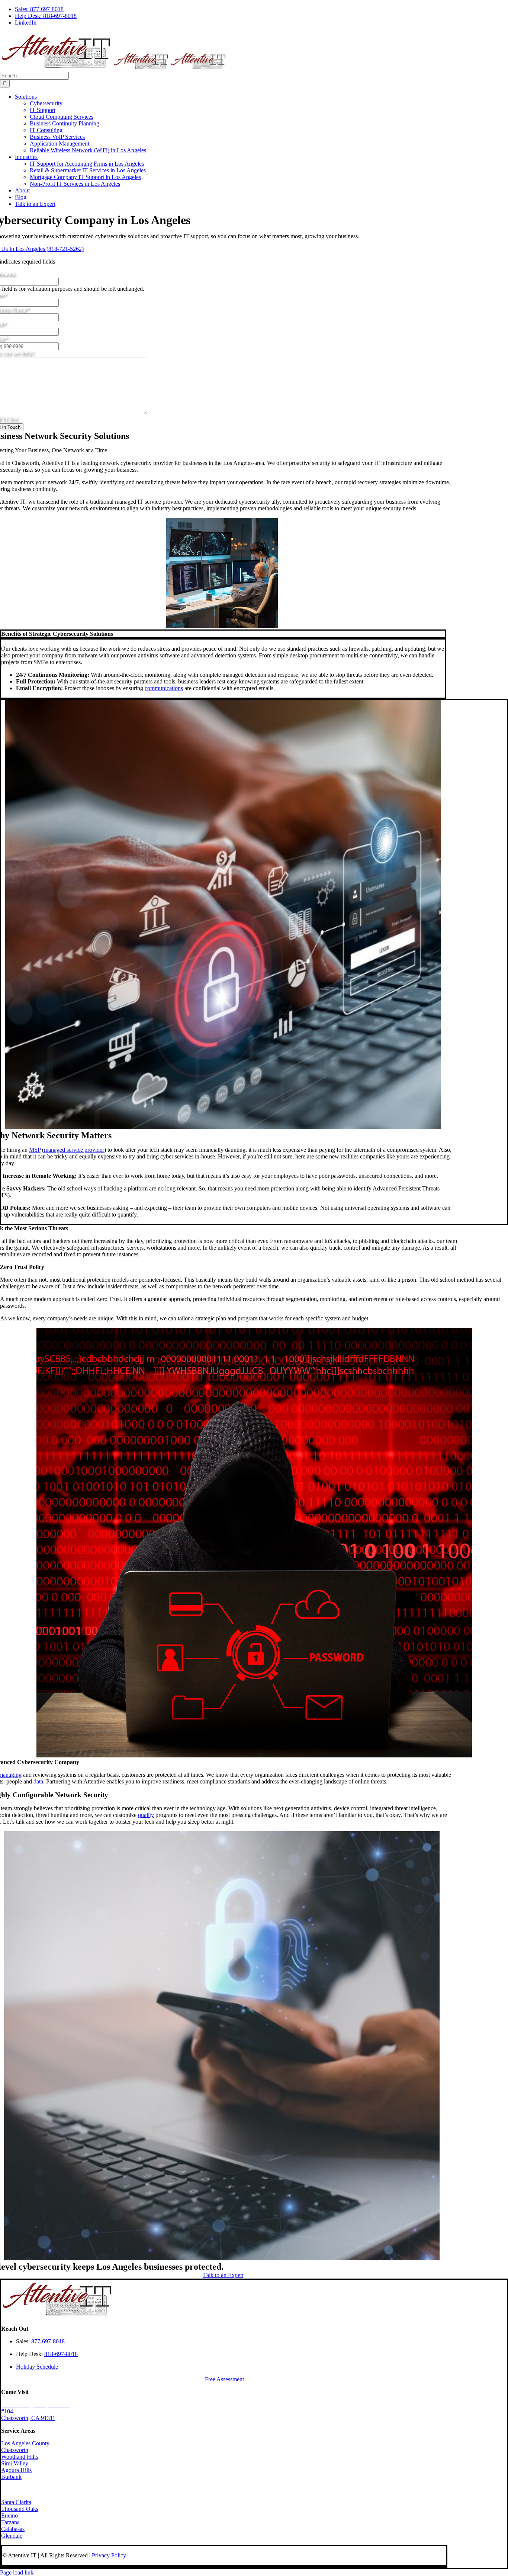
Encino (9, 2516)
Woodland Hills (20, 2457)
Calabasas (13, 2529)
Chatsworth (15, 2450)
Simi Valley (15, 2463)
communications (164, 688)
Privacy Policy (109, 2555)
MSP (35, 1150)
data (38, 1781)
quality (146, 1815)
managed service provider (74, 1150)
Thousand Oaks (20, 2509)
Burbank (11, 2477)
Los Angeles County (25, 2443)
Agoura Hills (16, 2470)
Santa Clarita (16, 2502)
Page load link (17, 2572)
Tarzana (10, 2522)
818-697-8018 (61, 2354)
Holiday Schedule (37, 2367)
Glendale (12, 2536)
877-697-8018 (48, 2341)
